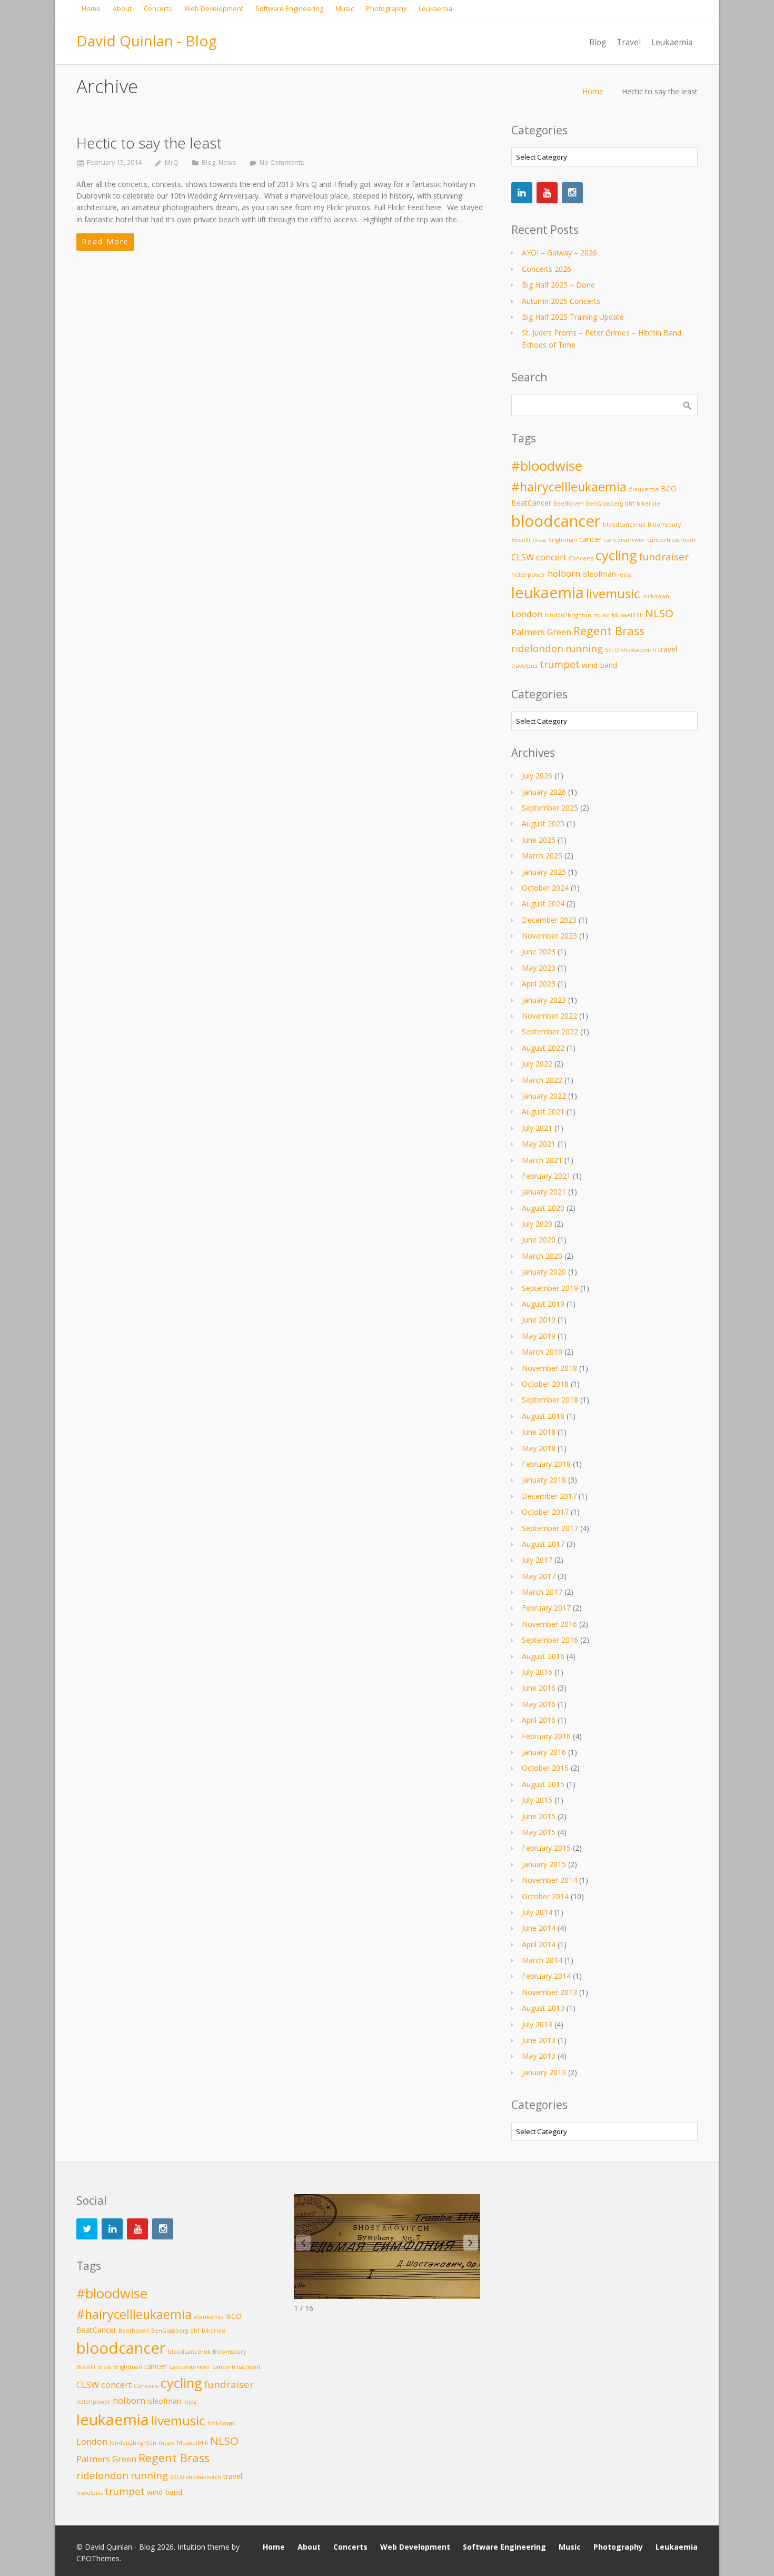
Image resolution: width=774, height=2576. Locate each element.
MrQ (172, 162)
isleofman (599, 574)
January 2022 (544, 1096)
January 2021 (544, 1192)
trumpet (560, 664)
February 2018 (546, 1464)
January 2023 (544, 1000)
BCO (669, 488)
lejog (625, 575)
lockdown (656, 596)
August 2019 (543, 1304)
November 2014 (549, 1880)
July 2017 (537, 1560)
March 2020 (542, 1256)
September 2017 (550, 1528)
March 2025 (542, 856)
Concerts (581, 558)
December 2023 (549, 920)
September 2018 (550, 1400)
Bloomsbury (664, 525)
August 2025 (543, 823)
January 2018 (544, 1480)
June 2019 (539, 1320)
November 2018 (549, 1368)
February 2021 (546, 1176)
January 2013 (544, 2072)
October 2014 (545, 1896)
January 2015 (544, 1864)
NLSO (659, 613)
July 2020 (537, 1224)
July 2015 (537, 1800)
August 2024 (543, 904)
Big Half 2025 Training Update (573, 317)
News (227, 162)
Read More (105, 241)
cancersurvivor (624, 540)
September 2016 (550, 1640)
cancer (591, 539)
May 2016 (539, 1704)
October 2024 (545, 888)
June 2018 (539, 1432)
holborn (564, 573)
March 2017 (542, 1592)
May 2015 (539, 1832)
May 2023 (539, 968)
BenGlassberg (604, 504)
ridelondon (537, 648)
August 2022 (543, 1048)
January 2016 (544, 1752)
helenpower (528, 575)
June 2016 (539, 1688)
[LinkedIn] (522, 193)
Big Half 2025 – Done (558, 285)
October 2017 (545, 1512)
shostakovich (639, 650)
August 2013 (543, 2008)
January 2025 (544, 872)
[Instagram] (572, 193)
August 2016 (543, 1656)
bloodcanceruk (624, 525)
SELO (612, 650)
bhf (630, 504)
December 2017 (549, 1496)
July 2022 (537, 1064)
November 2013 (549, 1992)
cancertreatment (671, 540)
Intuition (191, 2547)
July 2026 (537, 776)
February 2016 (546, 1736)
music (602, 615)
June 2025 (539, 840)
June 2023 (539, 951)
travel (668, 649)
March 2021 (542, 1160)
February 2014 (546, 1976)
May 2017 (539, 1576)
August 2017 (543, 1544)
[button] (471, 2243)
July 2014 (537, 1912)
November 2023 (549, 936)
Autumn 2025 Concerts (561, 301)
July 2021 (537, 1128)
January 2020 (544, 1272)
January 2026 (544, 792)
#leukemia (644, 489)
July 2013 (537, 2024)
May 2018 (539, 1448)
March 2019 (542, 1352)
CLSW (523, 557)
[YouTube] (547, 193)
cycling (616, 555)
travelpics (524, 666)
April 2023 (539, 984)
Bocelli (521, 540)
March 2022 (542, 1080)
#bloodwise (547, 466)
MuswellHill (627, 615)
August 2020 (543, 1208)
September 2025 (550, 808)
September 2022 (550, 1032)
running (584, 648)
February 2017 (546, 1608)
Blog (209, 162)
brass (539, 540)
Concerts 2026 (547, 269)
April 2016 (539, 1720)
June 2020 (539, 1240)
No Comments (282, 162)
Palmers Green (541, 632)
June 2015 (539, 1816)
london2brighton (568, 615)
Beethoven (569, 504)
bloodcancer (556, 521)
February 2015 (546, 1848)
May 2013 (539, 2056)
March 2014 (542, 1960)
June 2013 (539, 2040)
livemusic (613, 593)
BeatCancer (531, 503)
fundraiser (664, 556)
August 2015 (543, 1784)
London (527, 614)
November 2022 (549, 1016)
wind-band (599, 665)
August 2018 (543, 1416)
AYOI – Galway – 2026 (559, 253)
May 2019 (539, 1336)
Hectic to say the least (149, 143)
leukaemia (548, 593)
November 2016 (549, 1624)
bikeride (648, 504)
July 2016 (537, 1672)
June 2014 (539, 1928)
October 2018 (545, 1384)
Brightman (563, 540)
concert (551, 557)
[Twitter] (87, 2229)
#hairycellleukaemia (569, 487)
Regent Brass (609, 631)
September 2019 (550, 1288)
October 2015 (545, 1768)
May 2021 (539, 1144)
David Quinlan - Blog (147, 41)
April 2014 (539, 1944)
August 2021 (543, 1112)
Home (593, 91)
